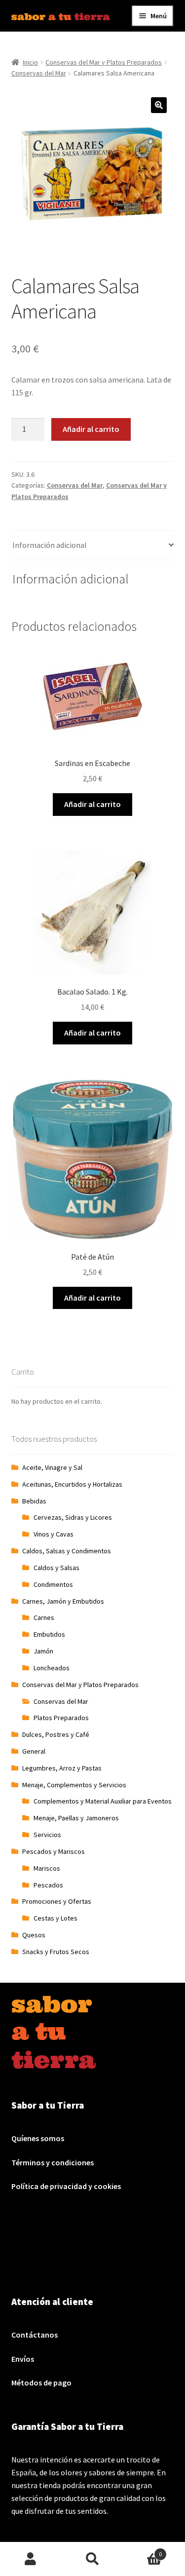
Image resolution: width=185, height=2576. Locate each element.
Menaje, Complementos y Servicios (74, 1785)
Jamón (43, 1651)
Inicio (30, 62)
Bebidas (34, 1501)
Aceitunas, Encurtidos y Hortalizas (72, 1484)
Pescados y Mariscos (54, 1851)
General (34, 1751)
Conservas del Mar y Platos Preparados (104, 62)
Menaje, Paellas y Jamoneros (76, 1818)
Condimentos (53, 1584)
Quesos (34, 1935)
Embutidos (49, 1634)
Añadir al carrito (91, 429)
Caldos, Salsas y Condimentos (67, 1551)
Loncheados (52, 1668)
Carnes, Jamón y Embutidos (63, 1601)
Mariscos (47, 1868)
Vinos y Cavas (54, 1534)
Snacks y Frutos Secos (56, 1952)
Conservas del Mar (39, 73)
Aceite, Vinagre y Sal (52, 1467)
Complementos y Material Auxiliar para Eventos (103, 1801)
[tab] (93, 546)
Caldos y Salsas (56, 1568)
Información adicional (50, 545)
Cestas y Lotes (55, 1918)
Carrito (143, 2551)
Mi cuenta (31, 2559)
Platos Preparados (61, 1718)
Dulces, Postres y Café (56, 1734)
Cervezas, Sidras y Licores (73, 1517)
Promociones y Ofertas (57, 1901)
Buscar (92, 2559)
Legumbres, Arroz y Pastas (62, 1768)
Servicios (47, 1835)
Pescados (48, 1885)
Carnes (44, 1617)
